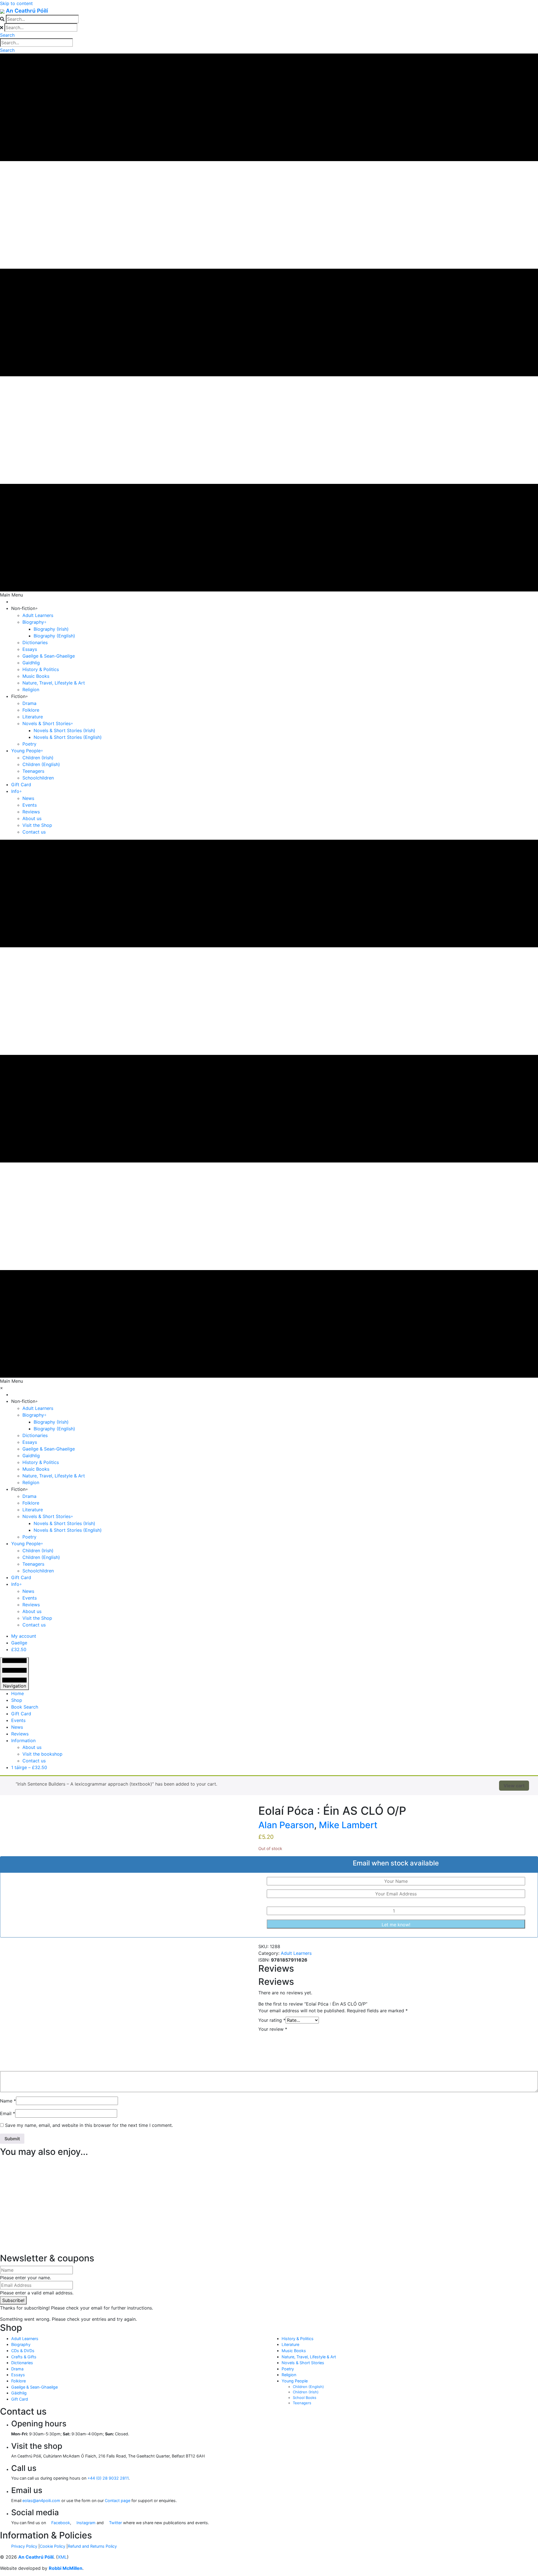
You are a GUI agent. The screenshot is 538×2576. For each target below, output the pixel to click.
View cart (514, 1786)
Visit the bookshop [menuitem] (42, 1754)
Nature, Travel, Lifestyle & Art (309, 2357)
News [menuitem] (17, 1727)
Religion (289, 2375)
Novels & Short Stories (303, 2363)
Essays (18, 2375)
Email (8, 2113)
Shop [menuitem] (17, 1700)
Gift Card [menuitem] (21, 1714)
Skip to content (16, 3)
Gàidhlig (19, 2393)
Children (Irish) (306, 2392)
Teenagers (302, 2403)
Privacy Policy (24, 2546)
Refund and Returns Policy (92, 2546)
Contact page (118, 2500)
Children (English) (308, 2387)
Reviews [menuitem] (20, 1734)
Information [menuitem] (23, 1740)
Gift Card (20, 2399)
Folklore (18, 2381)
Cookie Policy (53, 2546)
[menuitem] (24, 1636)
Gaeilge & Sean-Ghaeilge (34, 2387)
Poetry (288, 2369)
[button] (7, 35)
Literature (290, 2344)
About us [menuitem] (32, 1747)
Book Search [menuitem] (25, 1707)
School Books (305, 2398)
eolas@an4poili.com (41, 2500)
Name (8, 2101)
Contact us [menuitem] (34, 1761)
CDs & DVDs (23, 2351)
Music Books (294, 2351)
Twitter (115, 2523)
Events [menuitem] (18, 1720)
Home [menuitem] (18, 1693)
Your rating (272, 2020)
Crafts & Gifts (24, 2357)
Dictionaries (22, 2363)
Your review (273, 2029)
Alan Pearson (286, 1825)
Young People (295, 2381)
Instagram (85, 2523)
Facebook (60, 2523)
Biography (21, 2344)
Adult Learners (296, 1953)
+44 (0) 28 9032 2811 (108, 2478)
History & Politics (298, 2339)
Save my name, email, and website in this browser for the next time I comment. (89, 2125)
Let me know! (396, 1925)
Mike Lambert (348, 1825)
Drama (17, 2369)
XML (62, 2557)
